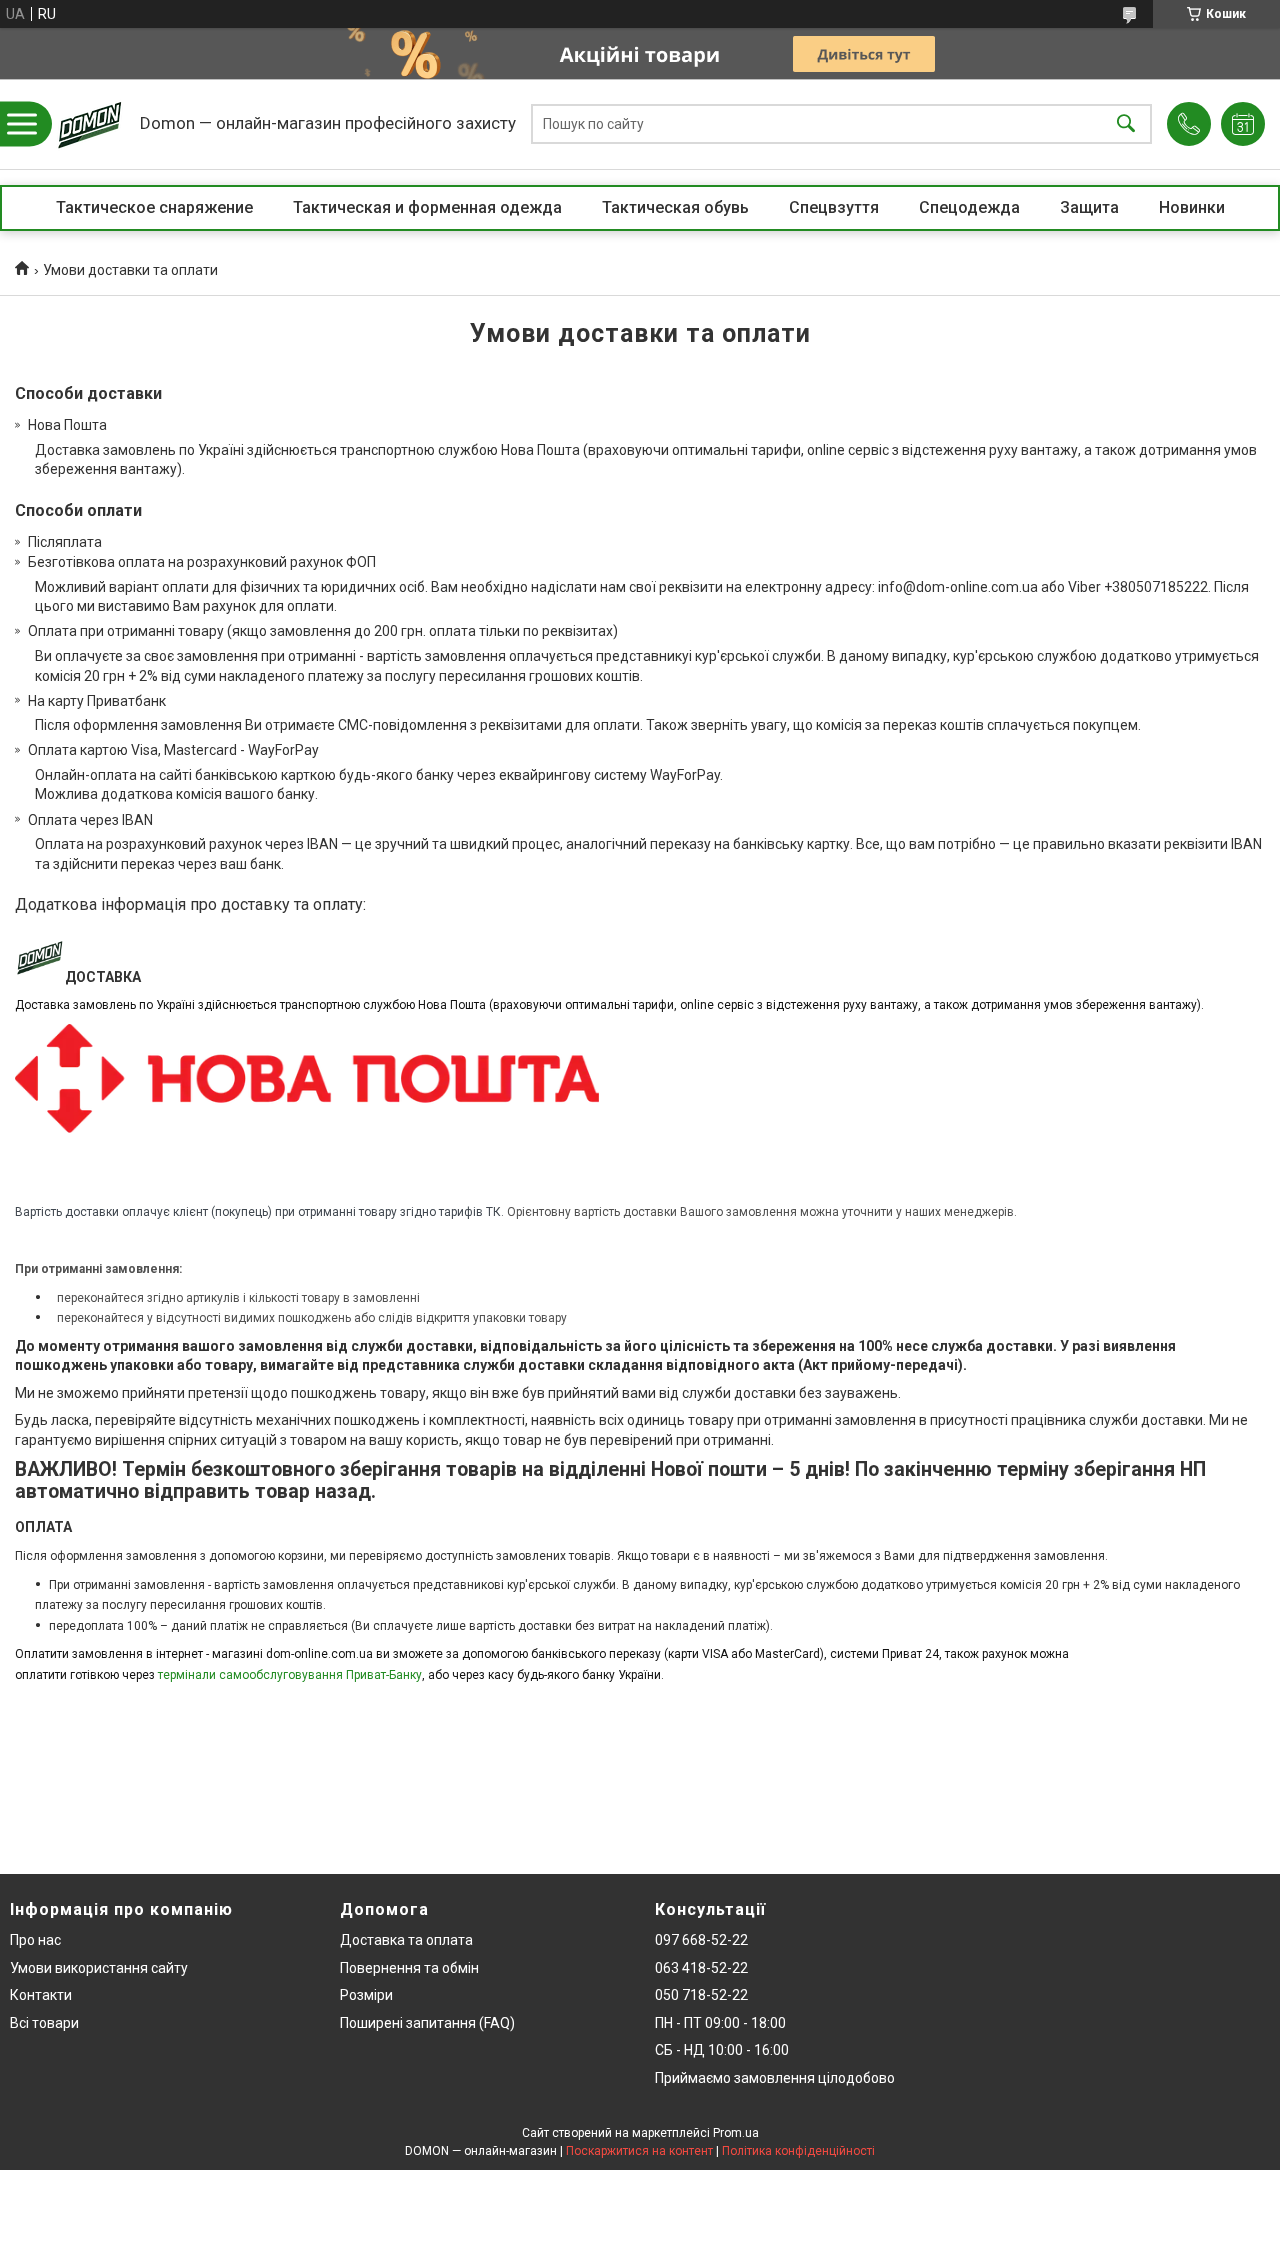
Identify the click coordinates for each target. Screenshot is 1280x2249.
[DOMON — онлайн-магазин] (90, 124)
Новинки (1192, 207)
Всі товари (44, 2023)
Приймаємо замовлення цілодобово (775, 2078)
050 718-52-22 (701, 1995)
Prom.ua (736, 2133)
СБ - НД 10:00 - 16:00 (722, 2050)
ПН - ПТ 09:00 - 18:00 (720, 2023)
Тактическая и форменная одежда (427, 207)
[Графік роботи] (1243, 124)
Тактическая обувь (675, 207)
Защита (1089, 207)
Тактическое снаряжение (154, 207)
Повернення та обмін (409, 1968)
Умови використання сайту (99, 1968)
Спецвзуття (834, 207)
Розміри (366, 1995)
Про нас (35, 1940)
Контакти (41, 1995)
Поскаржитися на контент (639, 2151)
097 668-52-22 (701, 1940)
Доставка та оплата (406, 1940)
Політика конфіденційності (798, 2151)
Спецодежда (969, 207)
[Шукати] (1126, 124)
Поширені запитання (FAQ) (427, 2023)
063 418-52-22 (701, 1968)
